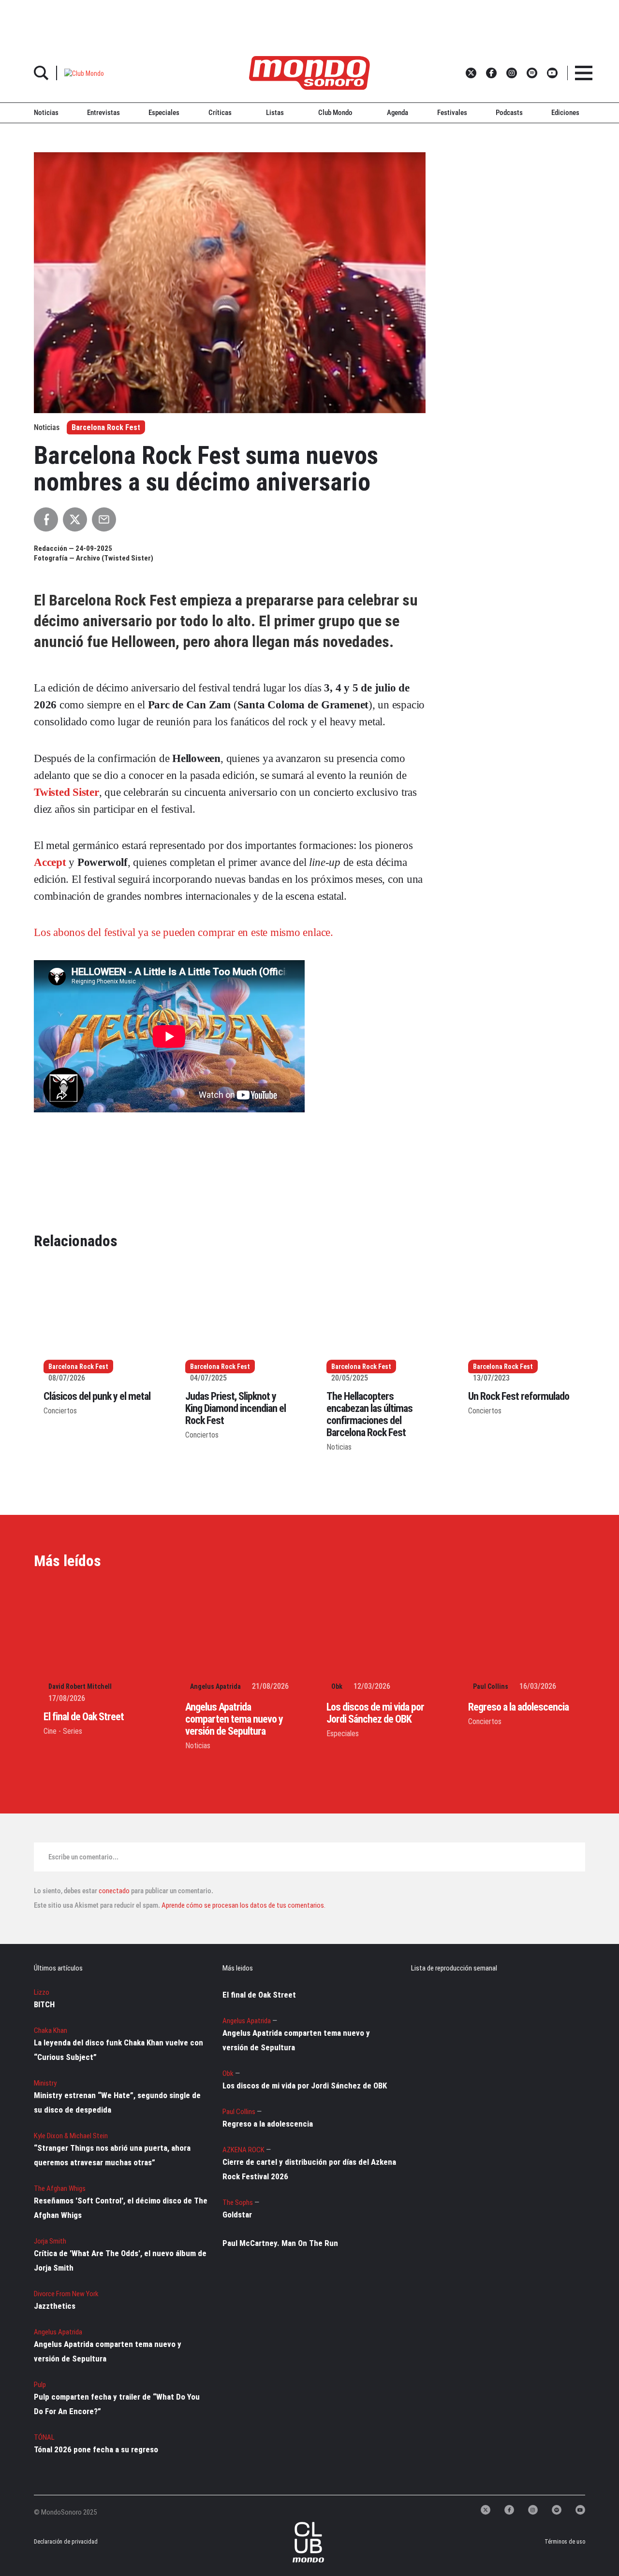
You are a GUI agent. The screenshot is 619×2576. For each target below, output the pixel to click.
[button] (84, 73)
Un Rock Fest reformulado (519, 1396)
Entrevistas (103, 113)
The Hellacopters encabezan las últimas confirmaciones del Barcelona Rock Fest (369, 1414)
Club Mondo (335, 113)
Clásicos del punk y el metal (97, 1396)
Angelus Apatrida (215, 1686)
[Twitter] (486, 2510)
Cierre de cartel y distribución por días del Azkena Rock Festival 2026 (309, 2169)
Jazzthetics (55, 2306)
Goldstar (237, 2215)
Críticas (220, 113)
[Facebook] (509, 2510)
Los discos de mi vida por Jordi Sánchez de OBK (375, 1713)
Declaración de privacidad (65, 2542)
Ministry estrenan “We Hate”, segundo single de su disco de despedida (117, 2102)
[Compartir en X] (75, 519)
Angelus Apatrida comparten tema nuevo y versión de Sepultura (234, 1719)
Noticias (46, 113)
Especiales (164, 113)
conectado (114, 1891)
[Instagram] (533, 2510)
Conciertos (60, 1411)
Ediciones (565, 113)
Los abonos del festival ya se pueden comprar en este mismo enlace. (184, 932)
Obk (337, 1686)
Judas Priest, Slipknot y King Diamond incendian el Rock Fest (236, 1408)
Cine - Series (63, 1731)
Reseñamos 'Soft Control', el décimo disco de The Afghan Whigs (121, 2208)
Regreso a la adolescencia (518, 1707)
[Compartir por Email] (104, 519)
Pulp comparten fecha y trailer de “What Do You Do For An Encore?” (117, 2404)
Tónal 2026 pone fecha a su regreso (96, 2449)
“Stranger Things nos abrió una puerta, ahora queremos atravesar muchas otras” (112, 2155)
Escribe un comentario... (83, 1857)
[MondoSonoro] (309, 73)
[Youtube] (580, 2510)
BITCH (44, 2004)
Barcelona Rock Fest (106, 427)
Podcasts (509, 113)
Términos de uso (565, 2542)
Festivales (452, 113)
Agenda (398, 113)
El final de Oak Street (84, 1717)
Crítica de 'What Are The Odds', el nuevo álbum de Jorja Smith (120, 2260)
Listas (275, 113)
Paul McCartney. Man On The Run (280, 2243)
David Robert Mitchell (80, 1686)
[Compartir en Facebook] (46, 519)
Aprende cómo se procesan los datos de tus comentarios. (243, 1905)
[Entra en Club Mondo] (298, 2542)
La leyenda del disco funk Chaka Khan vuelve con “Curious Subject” (118, 2050)
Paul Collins (491, 1686)
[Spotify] (557, 2510)
